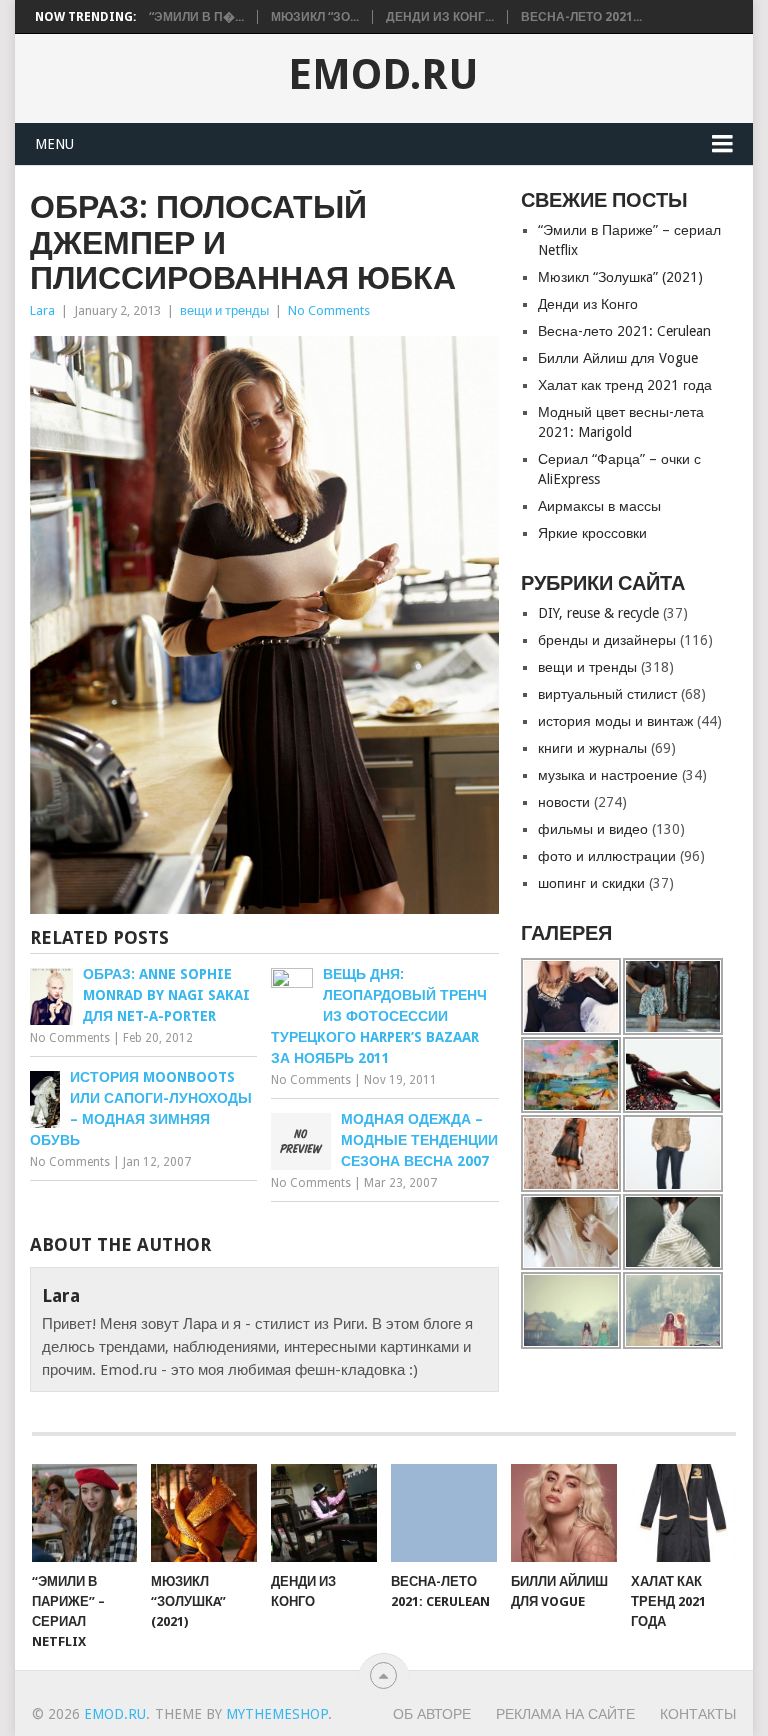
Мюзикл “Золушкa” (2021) (620, 277)
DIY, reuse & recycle (598, 613)
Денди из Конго (588, 304)
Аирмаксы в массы (599, 506)
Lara (42, 310)
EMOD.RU (383, 75)
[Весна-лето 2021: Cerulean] (444, 1513)
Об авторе (432, 1714)
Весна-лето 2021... (581, 17)
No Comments (329, 310)
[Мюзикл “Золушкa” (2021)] (204, 1513)
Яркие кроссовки (592, 533)
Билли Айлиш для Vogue (618, 358)
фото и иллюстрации (607, 856)
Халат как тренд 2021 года (625, 385)
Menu (54, 144)
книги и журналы (592, 748)
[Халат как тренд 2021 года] (684, 1513)
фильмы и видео (593, 829)
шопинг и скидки (591, 883)
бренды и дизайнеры (607, 640)
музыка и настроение (608, 775)
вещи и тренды (224, 310)
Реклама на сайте (565, 1714)
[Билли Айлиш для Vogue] (564, 1513)
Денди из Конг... (440, 17)
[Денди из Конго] (324, 1513)
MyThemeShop (277, 1714)
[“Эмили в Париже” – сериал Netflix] (85, 1513)
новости (564, 802)
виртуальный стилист (607, 694)
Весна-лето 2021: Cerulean (624, 331)
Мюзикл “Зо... (315, 17)
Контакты (698, 1714)
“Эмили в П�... (196, 17)
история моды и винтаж (615, 721)
